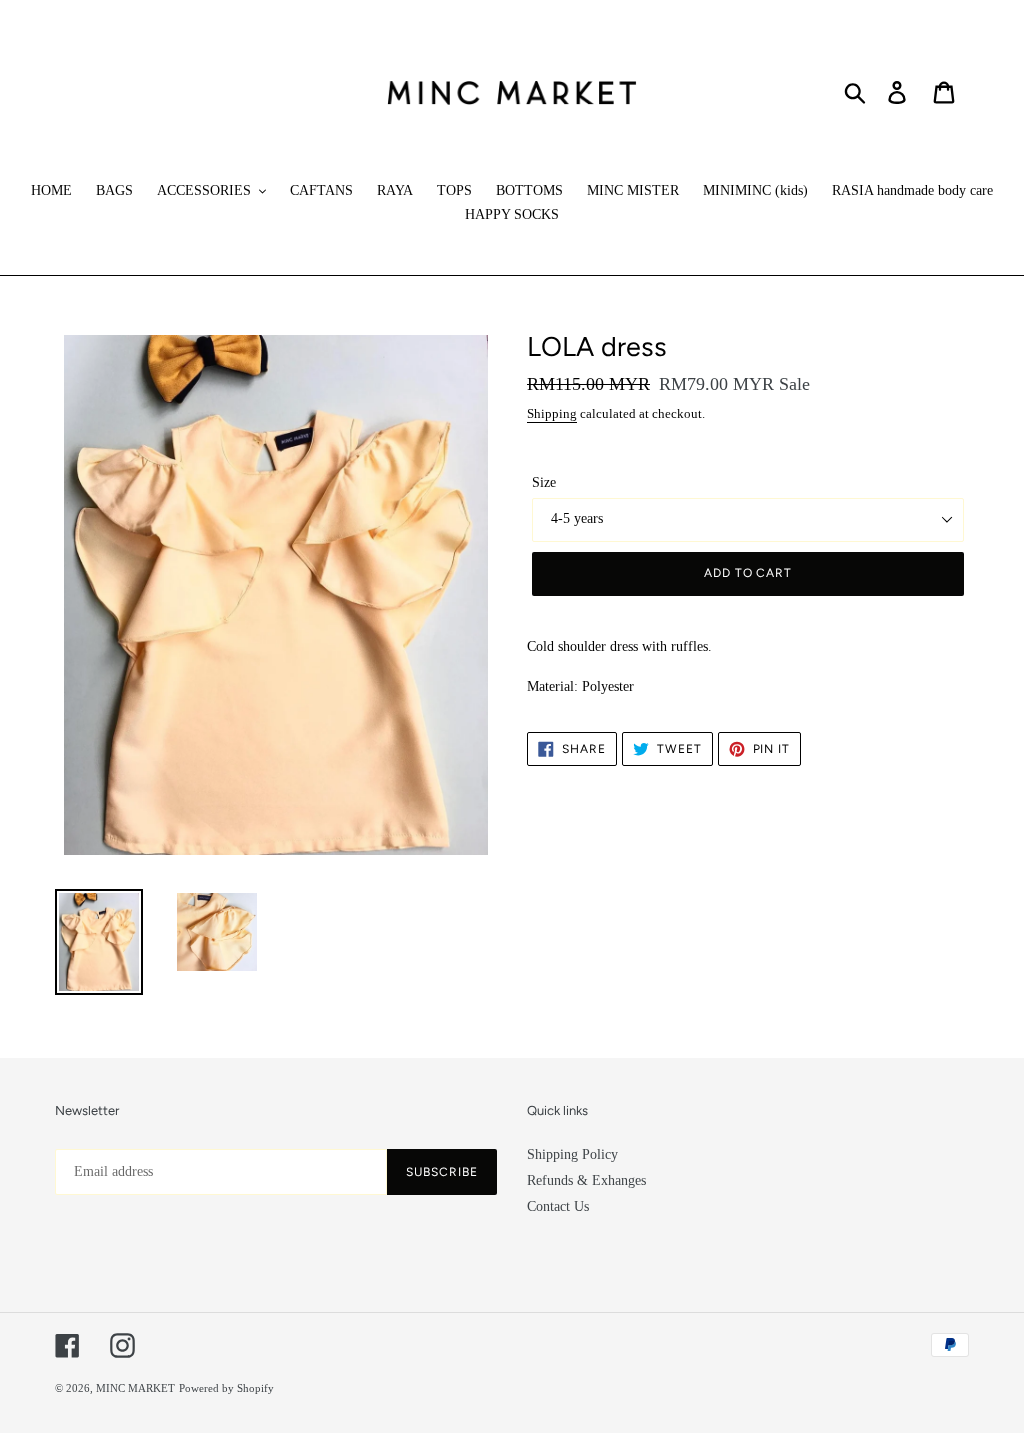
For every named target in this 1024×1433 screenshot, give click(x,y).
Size (544, 482)
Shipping (552, 413)
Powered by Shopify (226, 1388)
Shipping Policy (572, 1154)
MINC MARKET (135, 1388)
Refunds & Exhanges (586, 1180)
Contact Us (558, 1206)
